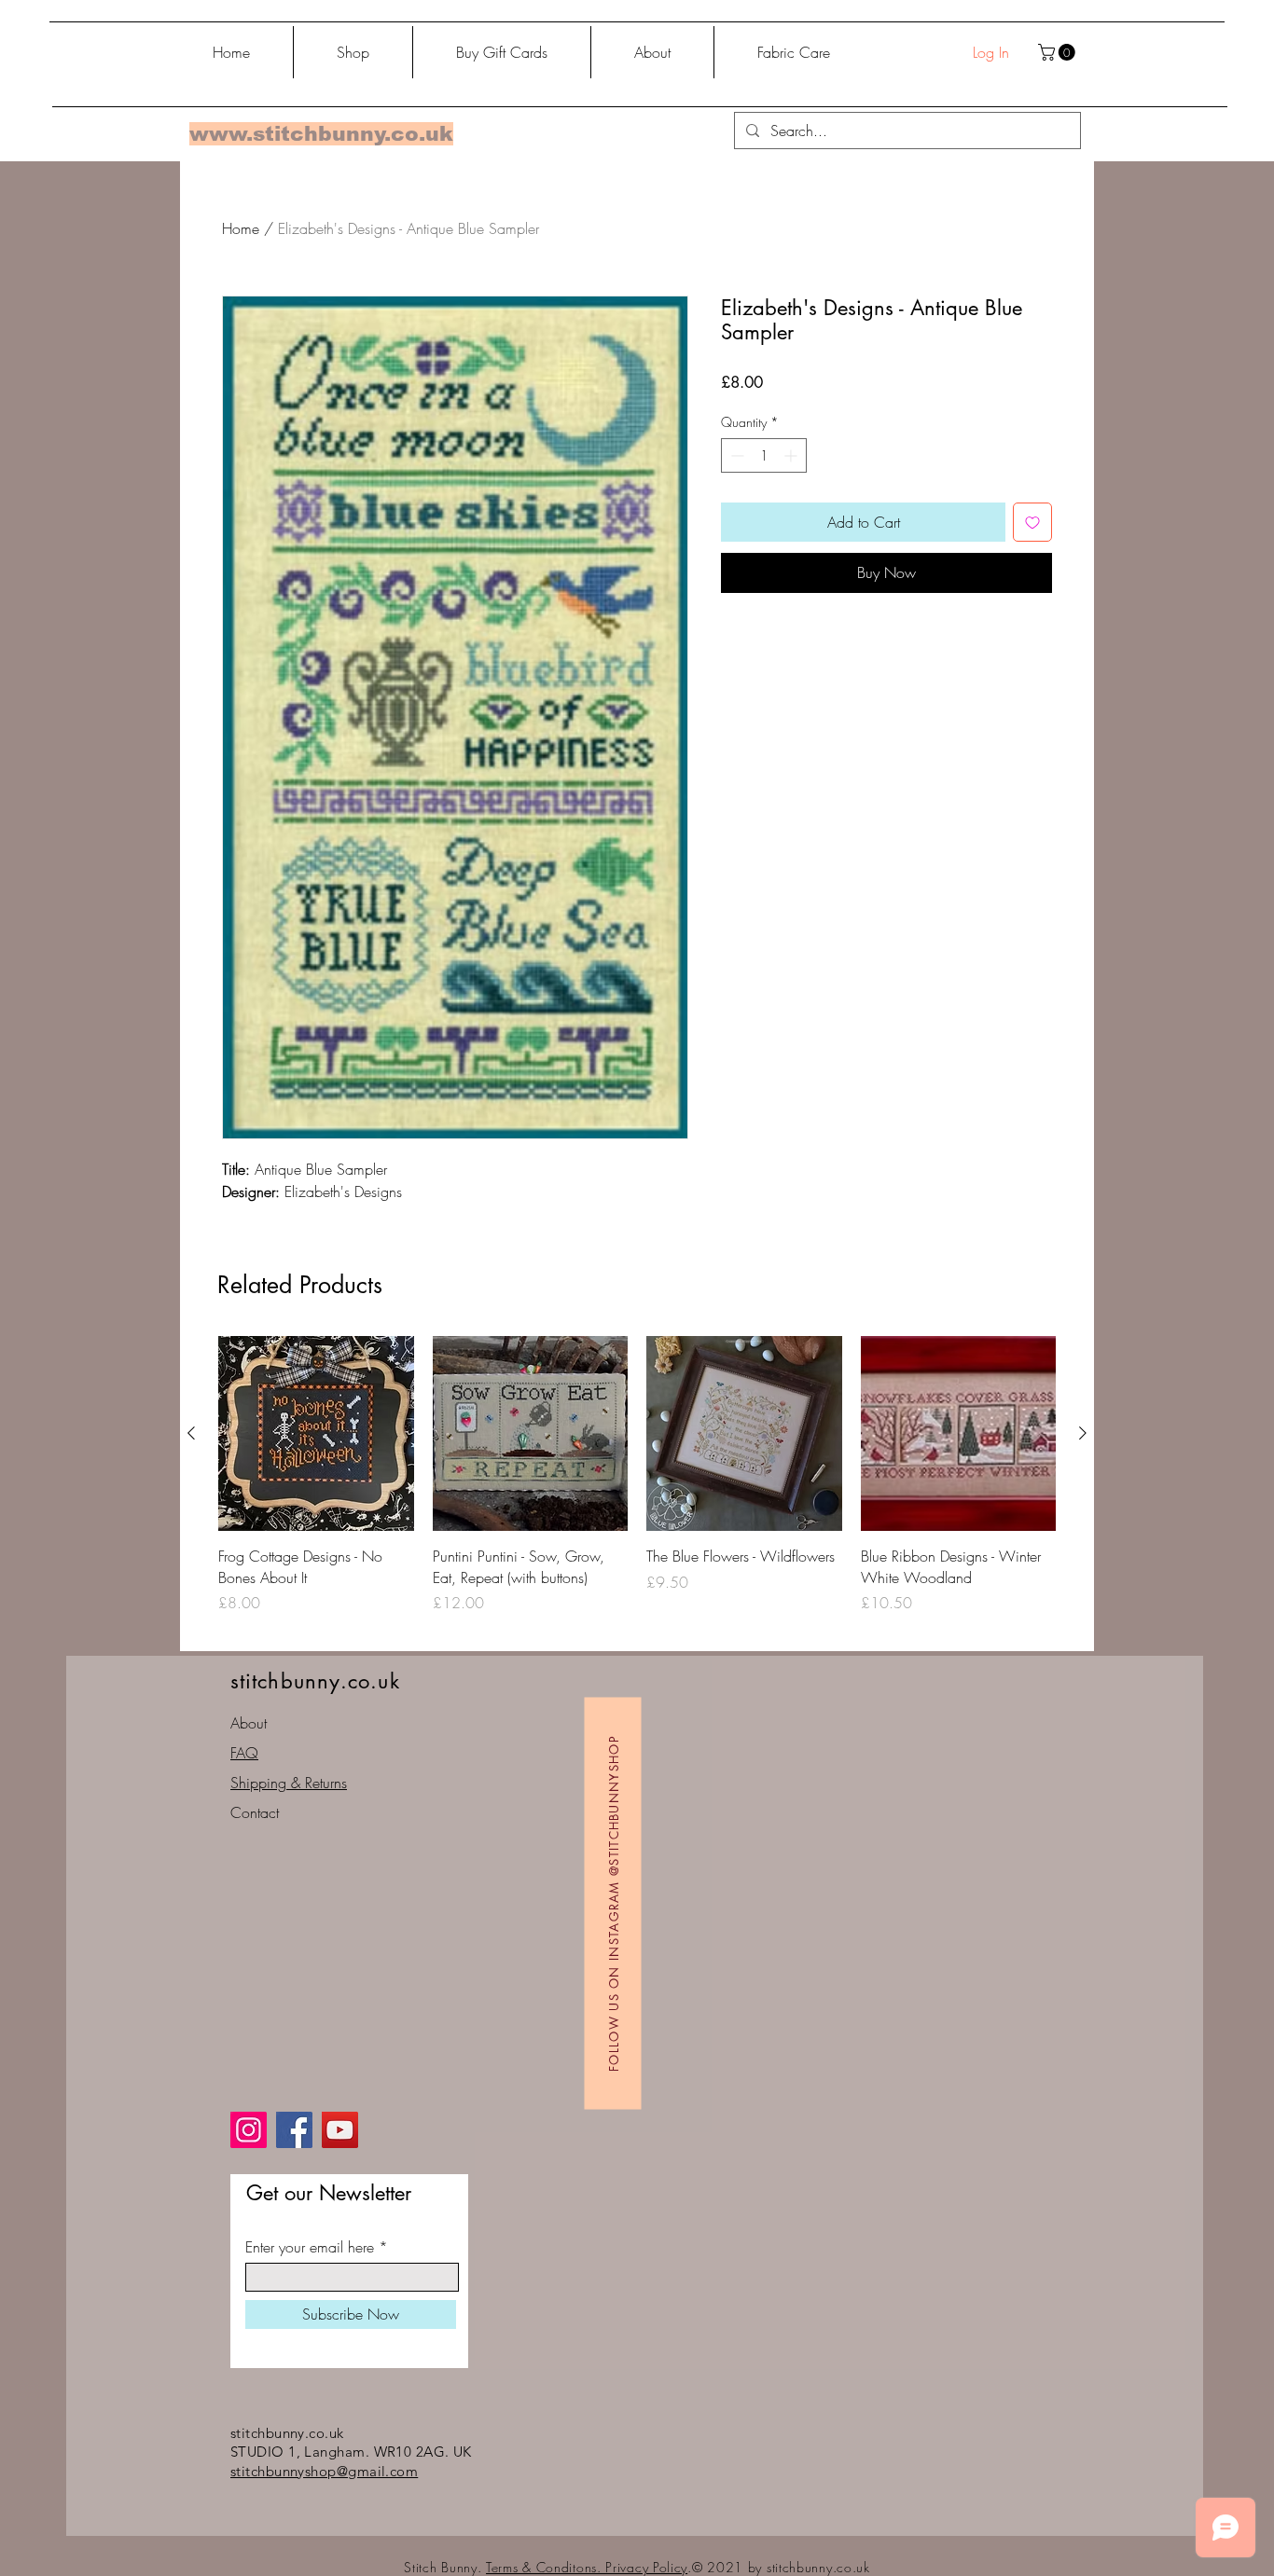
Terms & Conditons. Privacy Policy (587, 2567)
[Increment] (792, 455)
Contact (255, 1812)
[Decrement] (735, 455)
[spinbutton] (764, 455)
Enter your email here (310, 2247)
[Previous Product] (191, 1433)
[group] (637, 1486)
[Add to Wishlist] (1032, 522)
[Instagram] (249, 2130)
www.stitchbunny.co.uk (321, 134)
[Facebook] (294, 2130)
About (249, 1723)
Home (241, 228)
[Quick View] (316, 1434)
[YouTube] (340, 2130)
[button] (1059, 52)
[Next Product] (1083, 1433)
